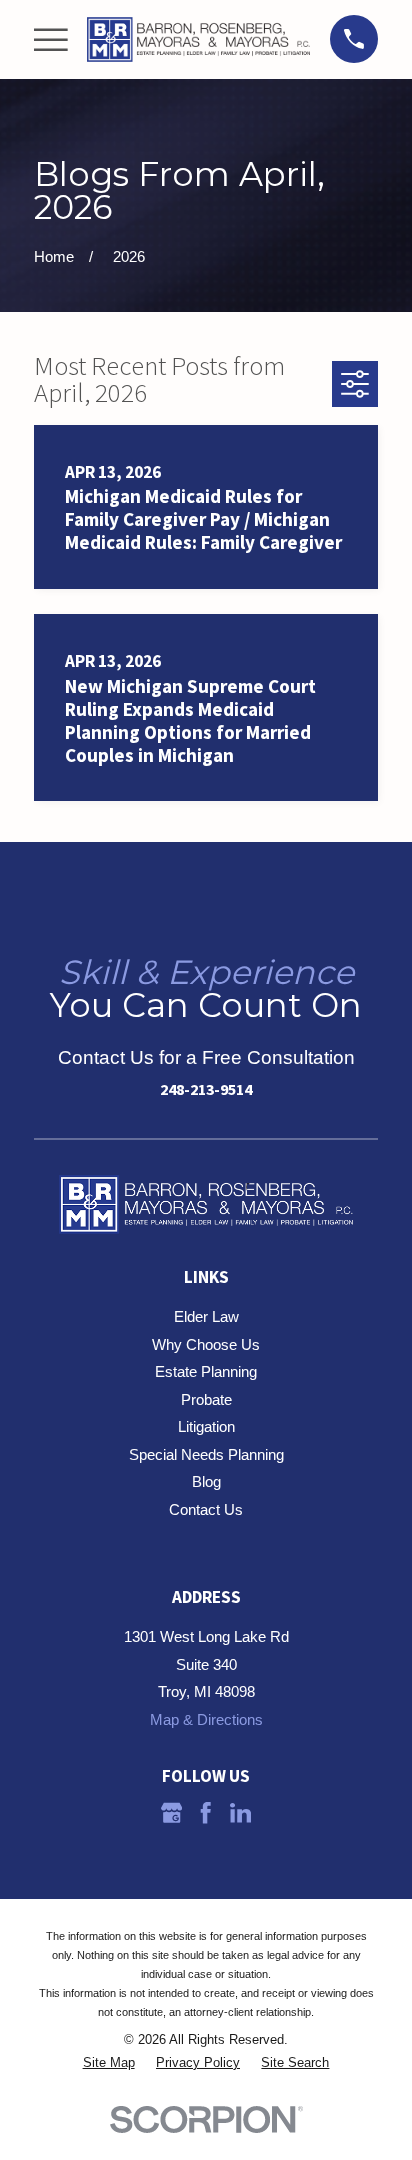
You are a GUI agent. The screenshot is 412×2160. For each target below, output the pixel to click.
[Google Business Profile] (171, 1812)
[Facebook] (205, 1812)
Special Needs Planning (206, 1454)
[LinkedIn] (240, 1812)
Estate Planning (206, 1371)
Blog (206, 1481)
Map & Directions (206, 1719)
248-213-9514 (206, 1089)
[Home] (198, 39)
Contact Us (206, 1509)
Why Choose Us (206, 1344)
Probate (206, 1399)
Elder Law (206, 1316)
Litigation (206, 1426)
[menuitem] (109, 2063)
